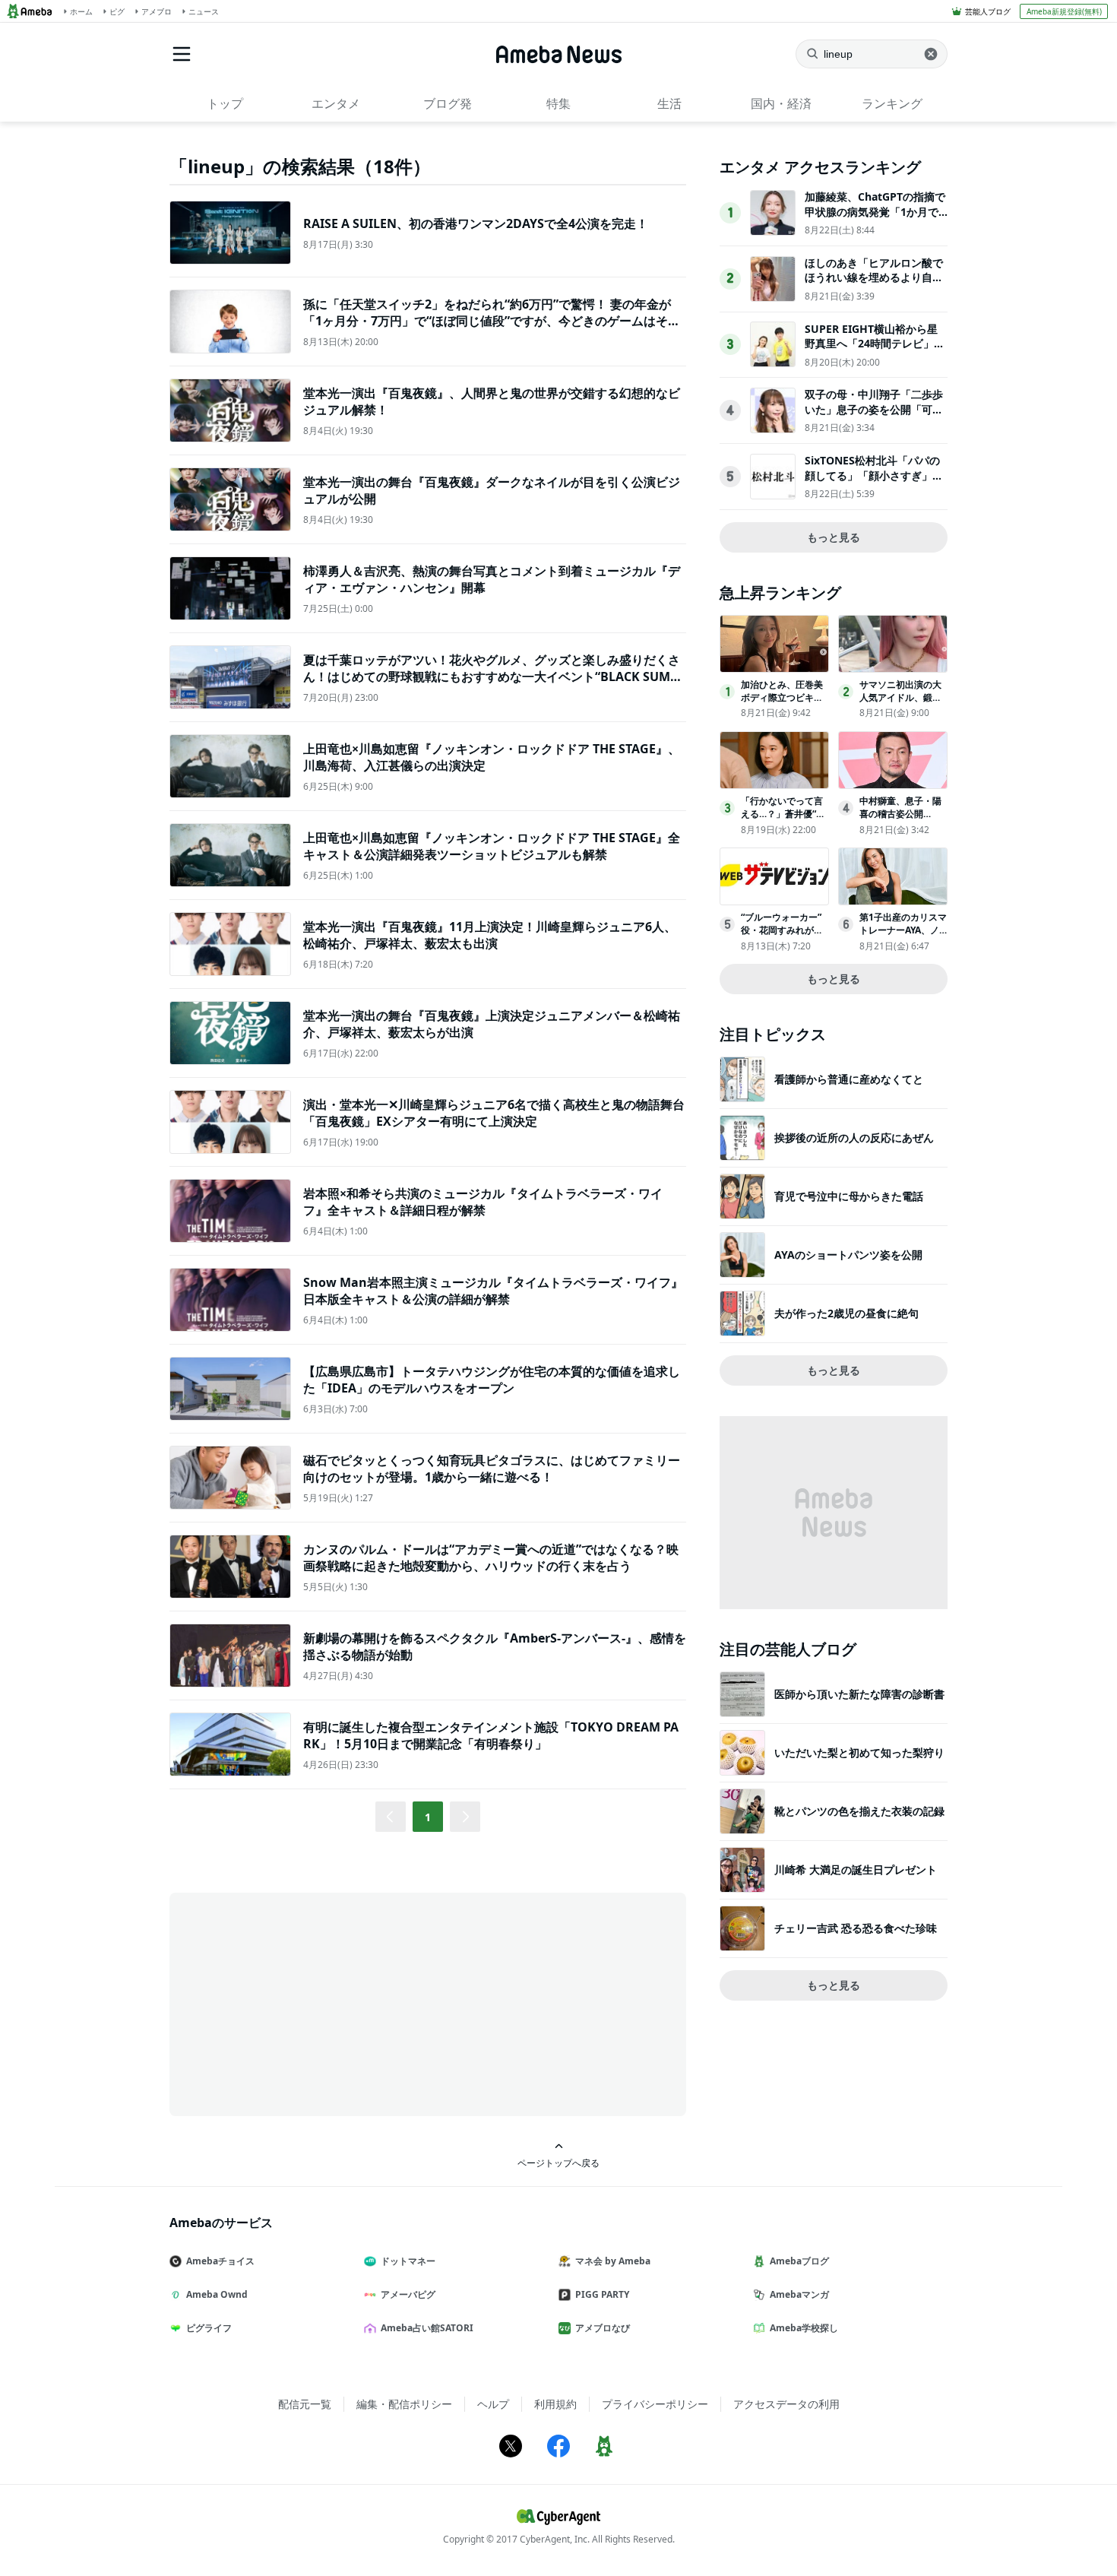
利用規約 (555, 2404)
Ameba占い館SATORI (427, 2328)
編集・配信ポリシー (404, 2404)
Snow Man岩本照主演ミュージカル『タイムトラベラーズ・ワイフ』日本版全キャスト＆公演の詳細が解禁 (493, 1291)
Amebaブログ (799, 2261)
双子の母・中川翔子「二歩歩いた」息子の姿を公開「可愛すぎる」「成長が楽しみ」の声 (874, 417)
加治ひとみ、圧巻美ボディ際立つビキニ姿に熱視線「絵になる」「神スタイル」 (782, 703)
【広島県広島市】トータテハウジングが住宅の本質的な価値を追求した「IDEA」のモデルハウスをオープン (492, 1380)
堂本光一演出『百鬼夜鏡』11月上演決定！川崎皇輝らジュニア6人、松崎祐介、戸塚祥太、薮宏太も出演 (490, 935)
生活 (669, 103)
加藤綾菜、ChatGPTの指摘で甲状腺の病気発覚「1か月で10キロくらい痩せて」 (875, 211)
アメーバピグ (408, 2294)
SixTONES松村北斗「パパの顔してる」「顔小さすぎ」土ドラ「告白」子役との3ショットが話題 (874, 483)
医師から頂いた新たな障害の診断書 (859, 1694)
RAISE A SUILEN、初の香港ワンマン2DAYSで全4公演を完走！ (476, 223)
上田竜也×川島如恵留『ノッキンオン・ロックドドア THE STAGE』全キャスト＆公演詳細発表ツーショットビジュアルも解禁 (492, 846)
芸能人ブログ (988, 11)
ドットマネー (408, 2261)
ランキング (892, 103)
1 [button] (428, 1817)
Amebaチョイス (220, 2261)
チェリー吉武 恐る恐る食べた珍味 (856, 1928)
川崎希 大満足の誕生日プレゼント (856, 1869)
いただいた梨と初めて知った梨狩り (859, 1752)
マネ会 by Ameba (613, 2261)
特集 (558, 103)
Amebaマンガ (799, 2294)
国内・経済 (781, 103)
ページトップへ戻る (558, 2163)
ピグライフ (209, 2328)
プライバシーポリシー (655, 2404)
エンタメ (336, 103)
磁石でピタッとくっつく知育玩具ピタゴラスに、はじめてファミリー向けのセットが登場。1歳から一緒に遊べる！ (492, 1469)
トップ (225, 103)
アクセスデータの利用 (786, 2404)
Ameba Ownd (217, 2294)
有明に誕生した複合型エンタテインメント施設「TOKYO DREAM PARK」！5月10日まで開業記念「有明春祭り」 (491, 1735)
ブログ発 (448, 103)
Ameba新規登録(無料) (1064, 11)
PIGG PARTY (602, 2294)
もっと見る (834, 537)
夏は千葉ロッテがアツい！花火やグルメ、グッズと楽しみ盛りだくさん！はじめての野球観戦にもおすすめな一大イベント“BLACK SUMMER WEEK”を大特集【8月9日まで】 (492, 677)
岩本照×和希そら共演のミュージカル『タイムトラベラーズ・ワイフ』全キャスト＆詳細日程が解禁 (483, 1202)
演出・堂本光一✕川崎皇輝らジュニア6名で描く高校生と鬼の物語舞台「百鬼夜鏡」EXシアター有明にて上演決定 (494, 1113)
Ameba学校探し (804, 2328)
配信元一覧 (305, 2404)
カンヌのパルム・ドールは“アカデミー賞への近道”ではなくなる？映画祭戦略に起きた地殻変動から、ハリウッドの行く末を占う (491, 1557)
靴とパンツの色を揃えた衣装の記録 (859, 1811)
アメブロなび (603, 2328)
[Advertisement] (306, 2003)
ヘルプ (493, 2404)
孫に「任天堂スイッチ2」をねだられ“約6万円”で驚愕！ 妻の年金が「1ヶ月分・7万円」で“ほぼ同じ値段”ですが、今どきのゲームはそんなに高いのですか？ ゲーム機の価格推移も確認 (492, 321)
